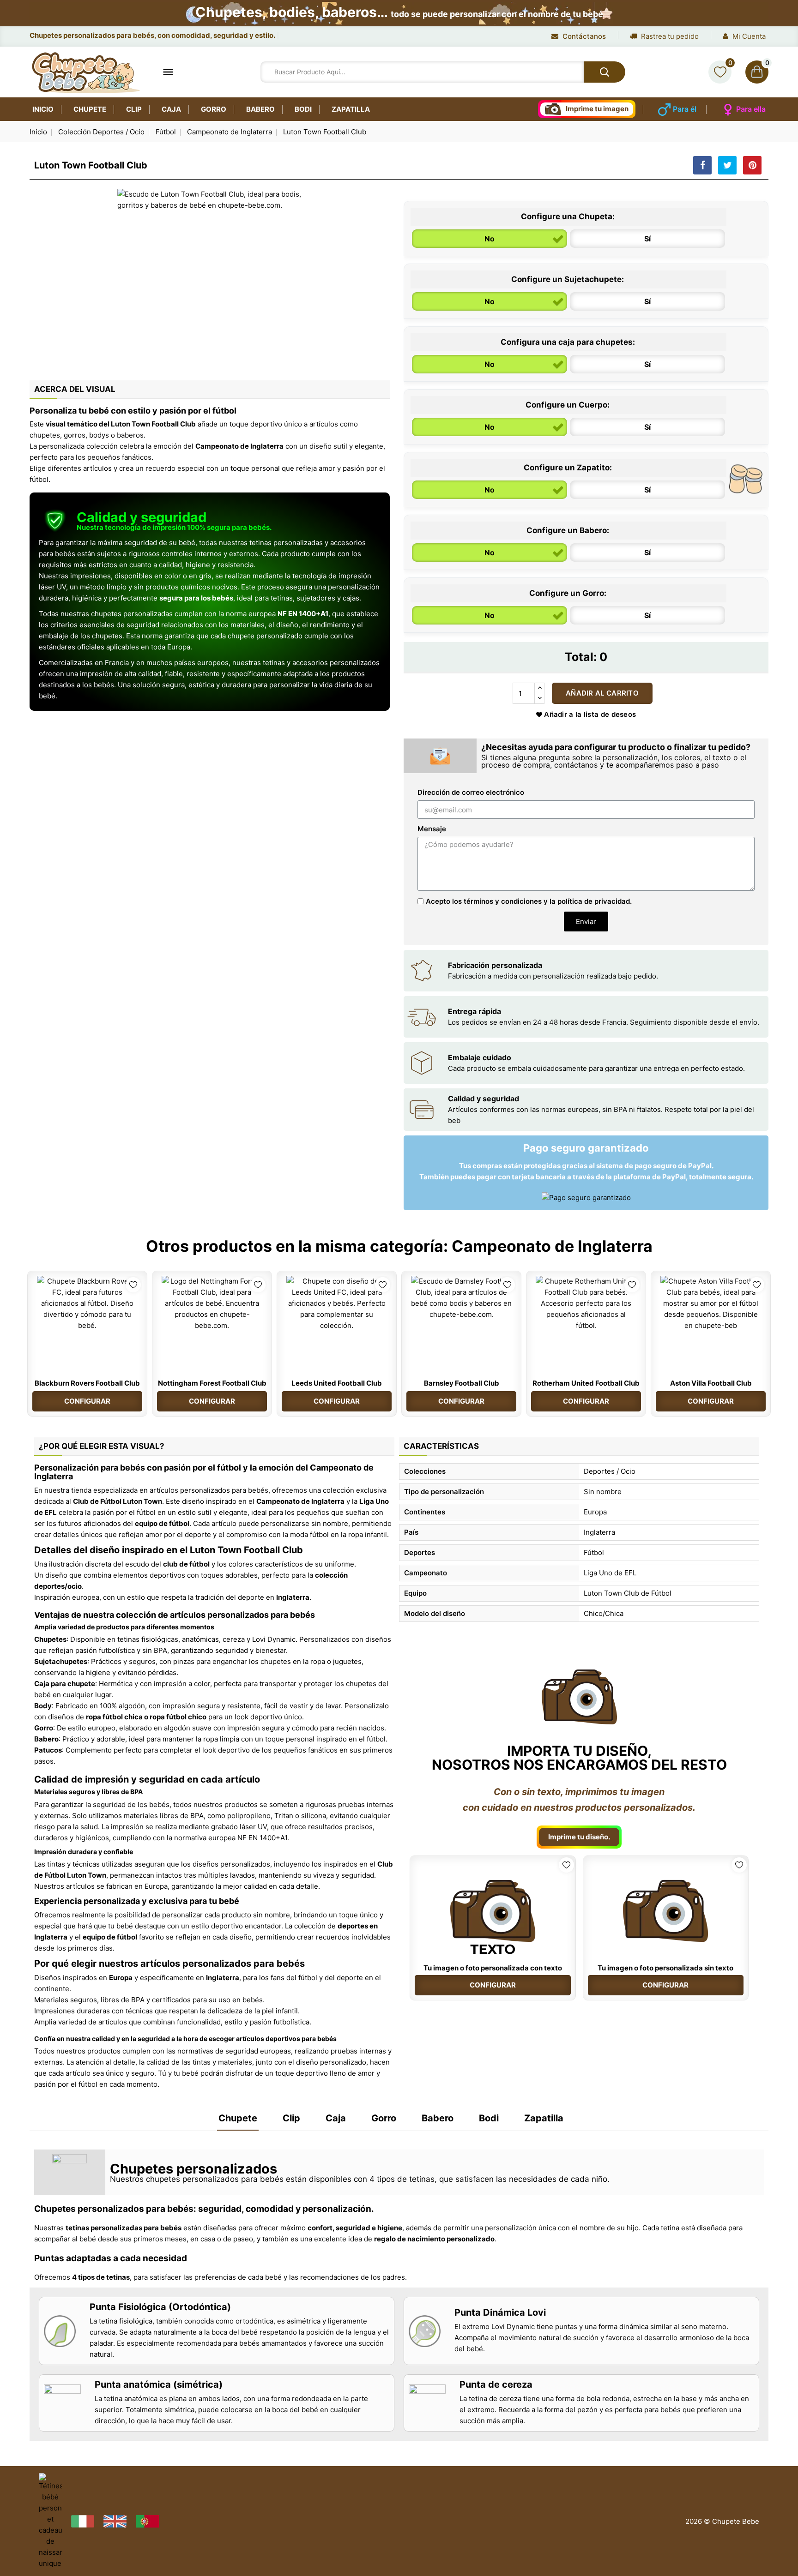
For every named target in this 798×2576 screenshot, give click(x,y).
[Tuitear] (727, 165)
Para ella (751, 109)
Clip (134, 109)
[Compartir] (702, 165)
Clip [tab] (291, 2118)
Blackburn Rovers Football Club (87, 1383)
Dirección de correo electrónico (471, 792)
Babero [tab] (438, 2118)
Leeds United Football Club (337, 1383)
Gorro (214, 109)
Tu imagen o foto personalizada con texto (493, 1968)
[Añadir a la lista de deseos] (133, 1285)
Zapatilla (351, 109)
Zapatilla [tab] (544, 2118)
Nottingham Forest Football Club (212, 1383)
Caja (171, 109)
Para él (685, 109)
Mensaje (432, 829)
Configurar (87, 1401)
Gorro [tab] (384, 2118)
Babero (260, 109)
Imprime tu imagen (597, 109)
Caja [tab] (336, 2118)
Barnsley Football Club (462, 1383)
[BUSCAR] (605, 72)
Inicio (43, 109)
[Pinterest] (752, 165)
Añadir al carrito (602, 693)
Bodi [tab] (489, 2118)
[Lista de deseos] (720, 72)
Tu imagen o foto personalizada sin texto (665, 1968)
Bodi (303, 109)
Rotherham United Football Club (586, 1383)
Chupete (90, 109)
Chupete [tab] (238, 2118)
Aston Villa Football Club (711, 1383)
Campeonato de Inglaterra (552, 1246)
